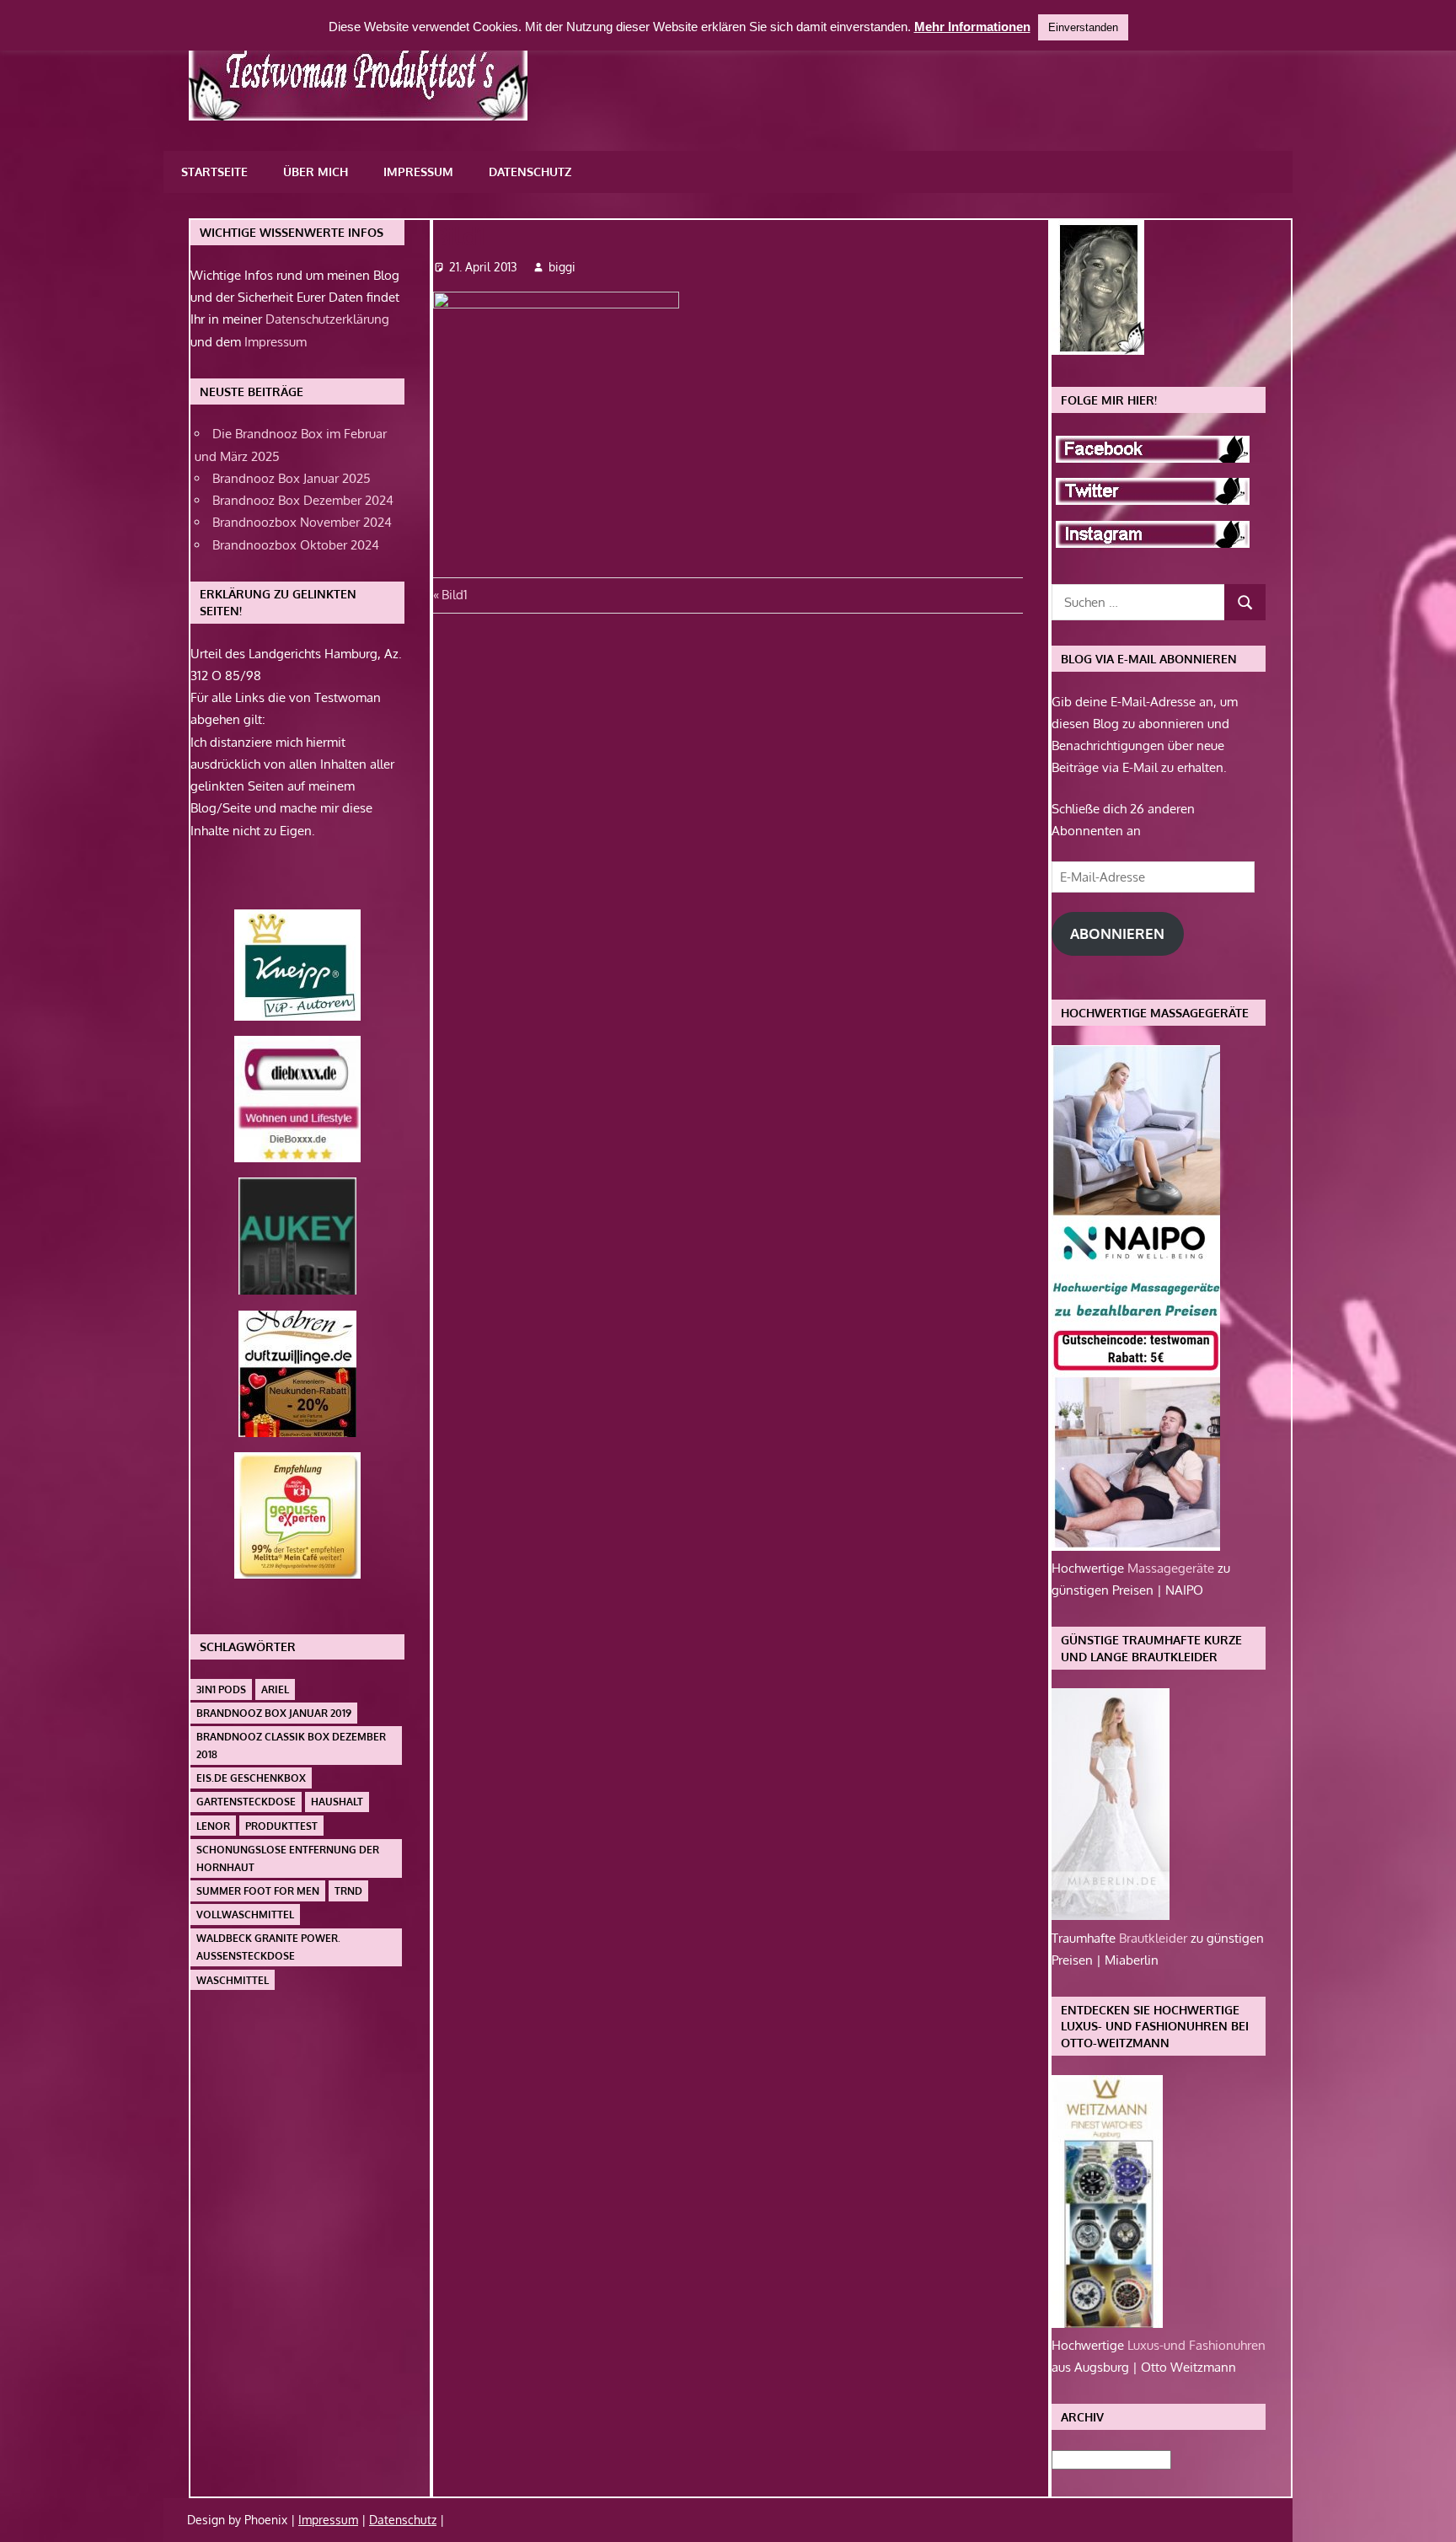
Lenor (213, 1826)
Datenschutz (530, 172)
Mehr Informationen (972, 27)
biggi (562, 267)
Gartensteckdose (246, 1802)
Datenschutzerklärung (327, 319)
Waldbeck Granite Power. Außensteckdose (268, 1947)
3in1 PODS (221, 1689)
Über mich (316, 172)
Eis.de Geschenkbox (251, 1778)
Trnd (348, 1891)
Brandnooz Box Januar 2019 (274, 1713)
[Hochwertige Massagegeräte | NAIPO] (1136, 1546)
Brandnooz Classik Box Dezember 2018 (291, 1746)
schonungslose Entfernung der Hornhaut (288, 1858)
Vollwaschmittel (245, 1915)
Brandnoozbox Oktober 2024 (296, 545)
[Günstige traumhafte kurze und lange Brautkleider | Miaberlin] (1111, 1915)
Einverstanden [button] (1083, 27)
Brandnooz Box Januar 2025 (292, 478)
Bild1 (454, 595)
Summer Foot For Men (258, 1891)
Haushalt (337, 1802)
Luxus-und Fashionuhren (1196, 2345)
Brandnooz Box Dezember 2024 (303, 500)
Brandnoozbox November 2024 (302, 522)
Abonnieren (1117, 933)
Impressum (418, 172)
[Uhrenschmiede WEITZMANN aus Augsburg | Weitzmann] (1107, 2323)
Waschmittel (233, 1980)
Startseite (214, 172)
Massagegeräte (1172, 1568)
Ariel (275, 1689)
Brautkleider (1155, 1938)
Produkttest (281, 1826)
